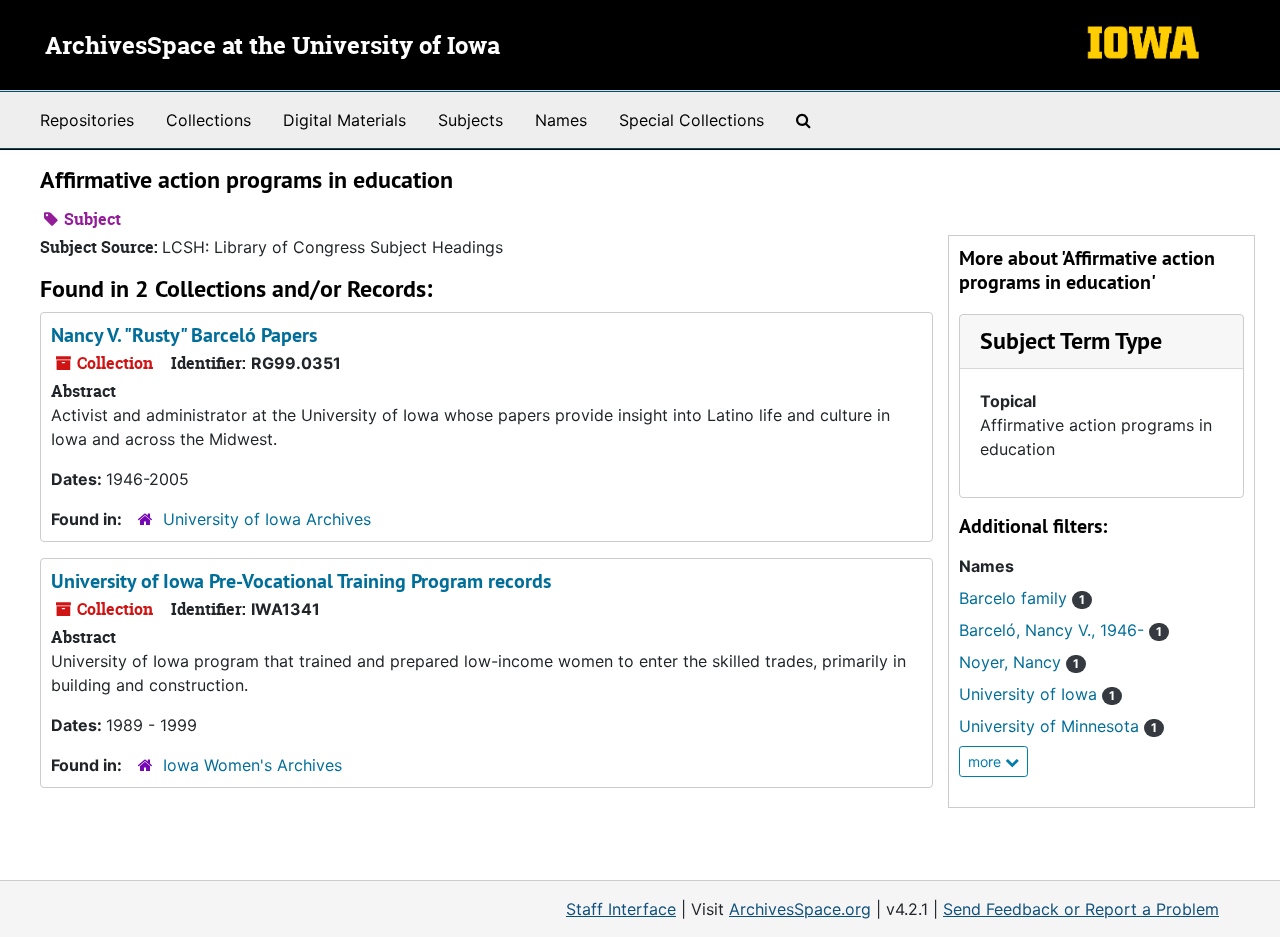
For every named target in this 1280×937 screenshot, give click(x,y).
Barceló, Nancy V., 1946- (1060, 630)
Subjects (470, 120)
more (986, 761)
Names (561, 120)
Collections (208, 120)
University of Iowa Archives (267, 519)
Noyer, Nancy (1019, 662)
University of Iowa (1037, 694)
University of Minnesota (1058, 726)
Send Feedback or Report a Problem (1081, 909)
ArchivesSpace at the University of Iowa (272, 47)
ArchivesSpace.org (800, 909)
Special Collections (691, 120)
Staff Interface (621, 909)
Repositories (87, 120)
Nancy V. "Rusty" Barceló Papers (184, 335)
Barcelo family (1022, 598)
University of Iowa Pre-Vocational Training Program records (301, 581)
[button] (1071, 340)
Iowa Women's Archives (252, 765)
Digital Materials (344, 120)
